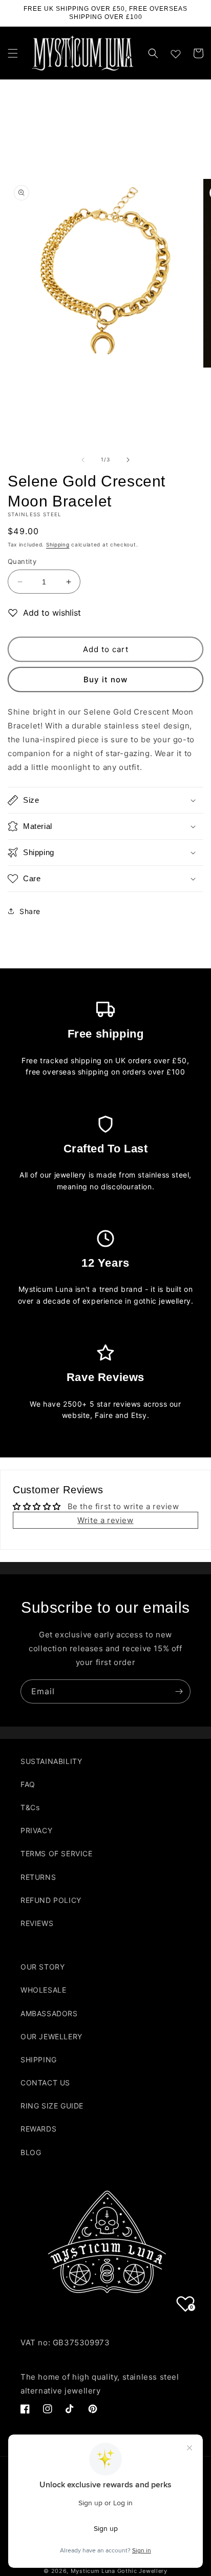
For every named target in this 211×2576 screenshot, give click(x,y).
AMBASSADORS (49, 2013)
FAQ (28, 1784)
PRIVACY (36, 1830)
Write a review (105, 1520)
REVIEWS (37, 1923)
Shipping (58, 544)
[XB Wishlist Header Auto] (176, 52)
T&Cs (30, 1807)
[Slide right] (128, 460)
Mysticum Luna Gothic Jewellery (119, 2571)
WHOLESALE (43, 1990)
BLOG (31, 2152)
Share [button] (30, 911)
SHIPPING (39, 2060)
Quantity (22, 561)
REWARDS (38, 2129)
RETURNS (38, 1877)
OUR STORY (43, 1967)
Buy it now (105, 680)
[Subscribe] (179, 1691)
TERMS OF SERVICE (57, 1853)
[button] (13, 53)
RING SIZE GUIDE (52, 2106)
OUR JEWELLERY (51, 2036)
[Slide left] (83, 460)
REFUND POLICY (51, 1900)
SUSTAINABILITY (51, 1761)
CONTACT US (45, 2083)
